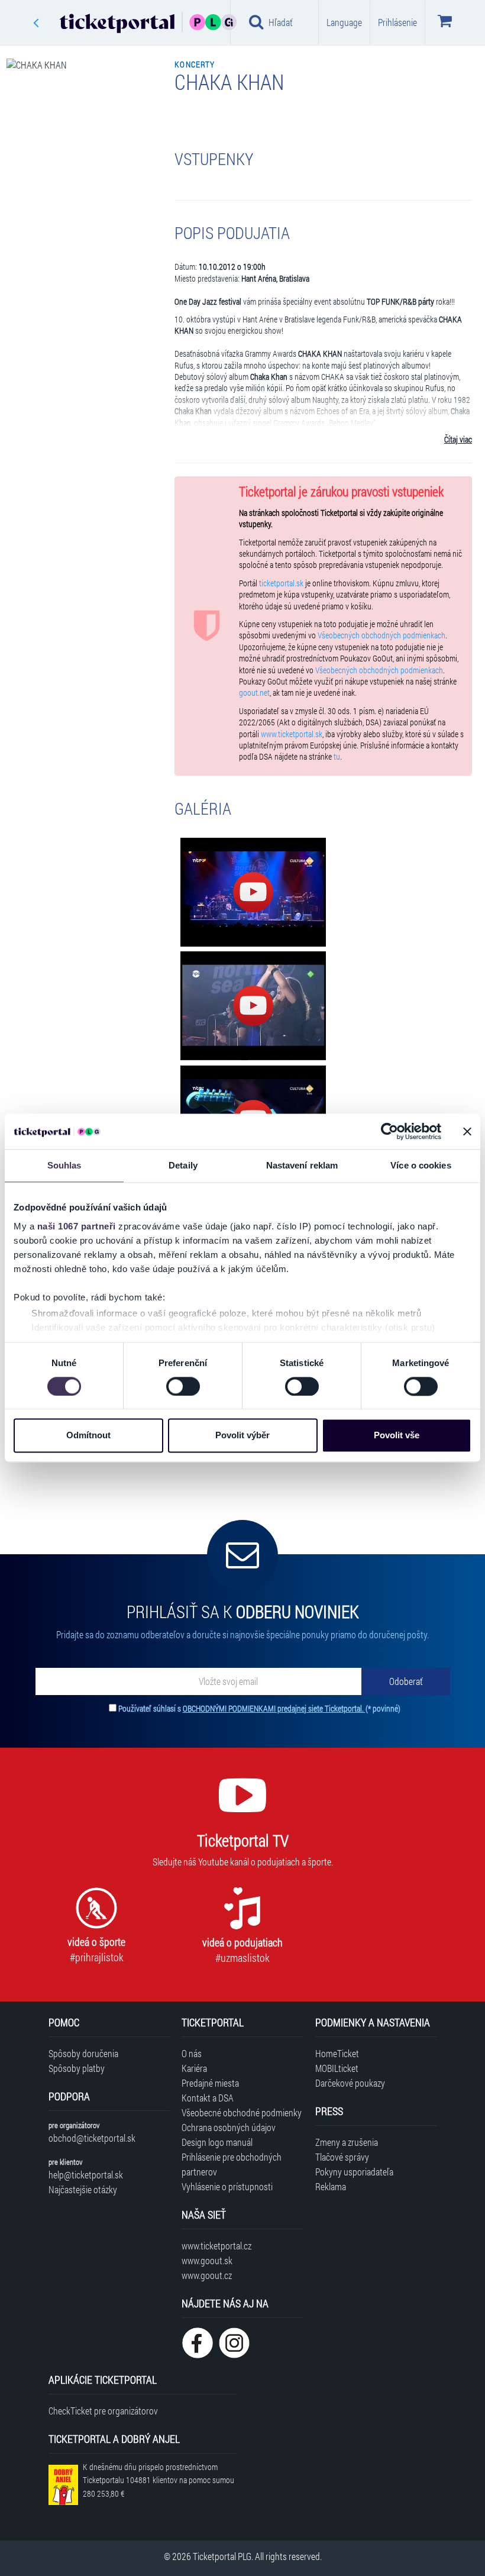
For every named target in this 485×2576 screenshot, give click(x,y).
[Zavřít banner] (467, 1131)
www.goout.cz (207, 2275)
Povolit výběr (242, 1436)
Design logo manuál (217, 2142)
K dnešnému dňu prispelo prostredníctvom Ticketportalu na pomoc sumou (159, 2480)
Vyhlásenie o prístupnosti (227, 2186)
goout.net (254, 693)
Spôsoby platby (77, 2068)
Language (344, 22)
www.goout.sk (207, 2260)
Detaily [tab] (183, 1165)
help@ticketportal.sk (86, 2175)
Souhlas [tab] (64, 1165)
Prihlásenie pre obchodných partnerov (232, 2164)
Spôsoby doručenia (83, 2053)
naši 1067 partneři (77, 1226)
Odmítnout (88, 1436)
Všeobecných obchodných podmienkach (381, 635)
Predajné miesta (210, 2083)
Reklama (331, 2186)
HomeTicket (337, 2053)
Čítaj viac (458, 440)
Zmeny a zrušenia (347, 2142)
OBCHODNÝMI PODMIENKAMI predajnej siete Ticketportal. (274, 1708)
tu (337, 757)
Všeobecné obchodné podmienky (242, 2112)
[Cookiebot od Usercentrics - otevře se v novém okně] (389, 1131)
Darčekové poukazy (350, 2083)
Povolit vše (397, 1436)
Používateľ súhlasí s (259, 1708)
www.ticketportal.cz (216, 2246)
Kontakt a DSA (208, 2098)
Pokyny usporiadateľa (354, 2172)
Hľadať (281, 22)
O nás (192, 2053)
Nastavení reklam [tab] (302, 1165)
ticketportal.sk (281, 583)
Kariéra (194, 2068)
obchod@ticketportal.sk (92, 2138)
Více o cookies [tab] (421, 1165)
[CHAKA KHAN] (253, 892)
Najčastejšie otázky (83, 2189)
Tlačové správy (342, 2157)
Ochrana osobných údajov (229, 2127)
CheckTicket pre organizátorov (103, 2411)
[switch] (183, 1386)
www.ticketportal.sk (292, 734)
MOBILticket (337, 2068)
